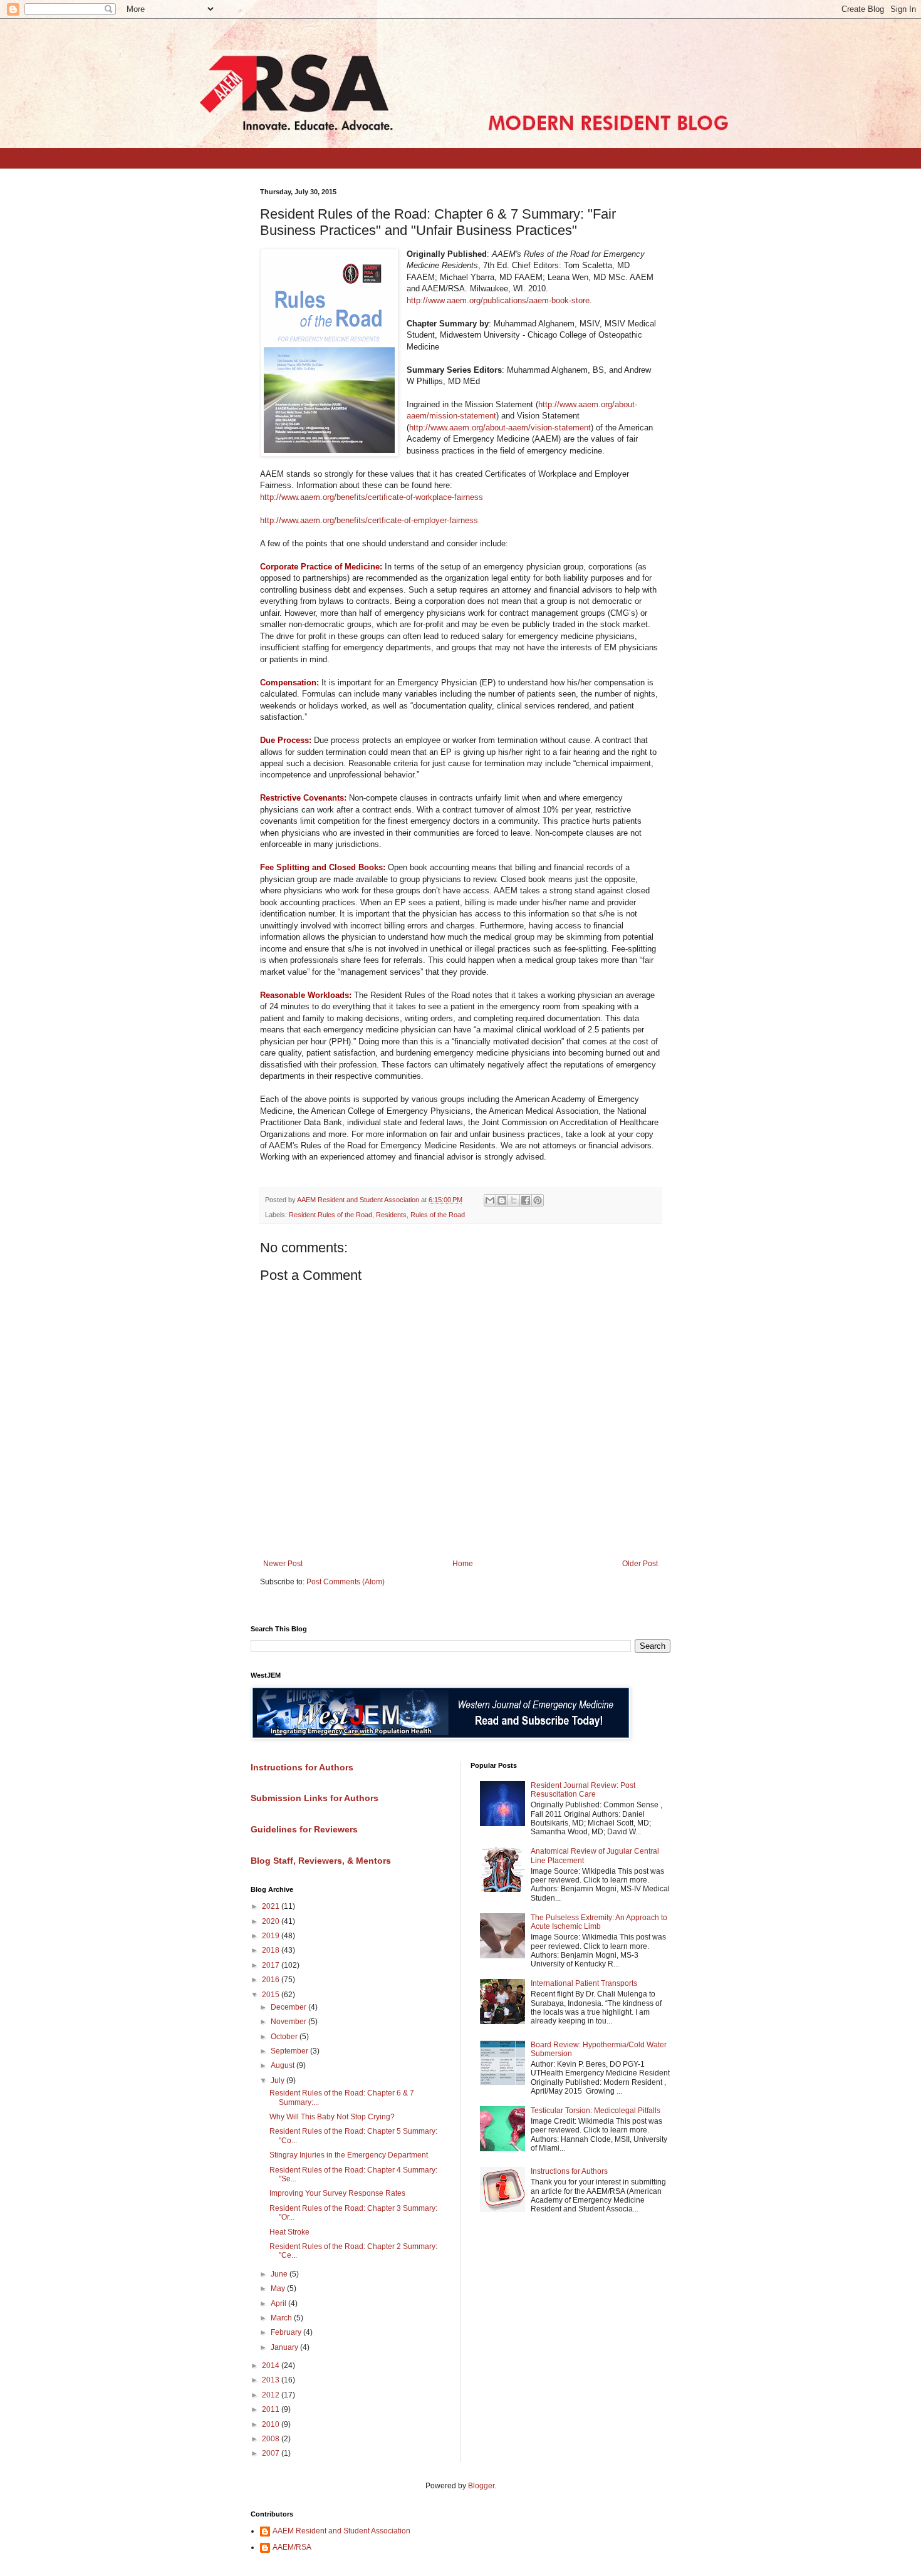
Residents (391, 1215)
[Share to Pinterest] (538, 1200)
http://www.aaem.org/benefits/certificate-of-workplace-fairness (372, 497)
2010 (272, 2424)
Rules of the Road (438, 1215)
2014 (272, 2366)
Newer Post (283, 1564)
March (282, 2318)
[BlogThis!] (502, 1200)
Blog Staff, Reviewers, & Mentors (321, 1861)
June (280, 2274)
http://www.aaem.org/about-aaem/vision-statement (500, 428)
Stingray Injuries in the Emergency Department (349, 2155)
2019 (272, 1936)
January (285, 2347)
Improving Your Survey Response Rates (337, 2193)
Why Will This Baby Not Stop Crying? (332, 2117)
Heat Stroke (289, 2232)
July (278, 2080)
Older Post (640, 1564)
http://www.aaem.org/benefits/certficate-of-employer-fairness (369, 520)
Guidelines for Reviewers (304, 1829)
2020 (272, 1921)
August (284, 2065)
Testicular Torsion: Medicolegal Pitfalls (596, 2111)
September (290, 2051)
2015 (272, 1995)
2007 (272, 2453)
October (285, 2037)
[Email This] (490, 1200)
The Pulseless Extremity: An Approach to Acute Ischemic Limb (599, 1922)
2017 (272, 1965)
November (289, 2022)
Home (463, 1564)
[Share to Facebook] (526, 1200)
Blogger (481, 2486)
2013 (272, 2380)
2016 (272, 1980)
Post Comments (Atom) (346, 1582)
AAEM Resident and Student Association (341, 2531)
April (279, 2303)
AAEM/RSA (292, 2547)
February (287, 2332)
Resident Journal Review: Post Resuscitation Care (583, 1790)
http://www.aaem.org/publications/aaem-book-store (498, 300)
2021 (272, 1906)
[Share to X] (514, 1200)
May (279, 2288)
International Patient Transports (584, 1983)
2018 (272, 1950)
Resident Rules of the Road (330, 1215)
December (289, 2007)
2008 (272, 2439)
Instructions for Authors (569, 2171)
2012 (272, 2395)
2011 (272, 2409)
